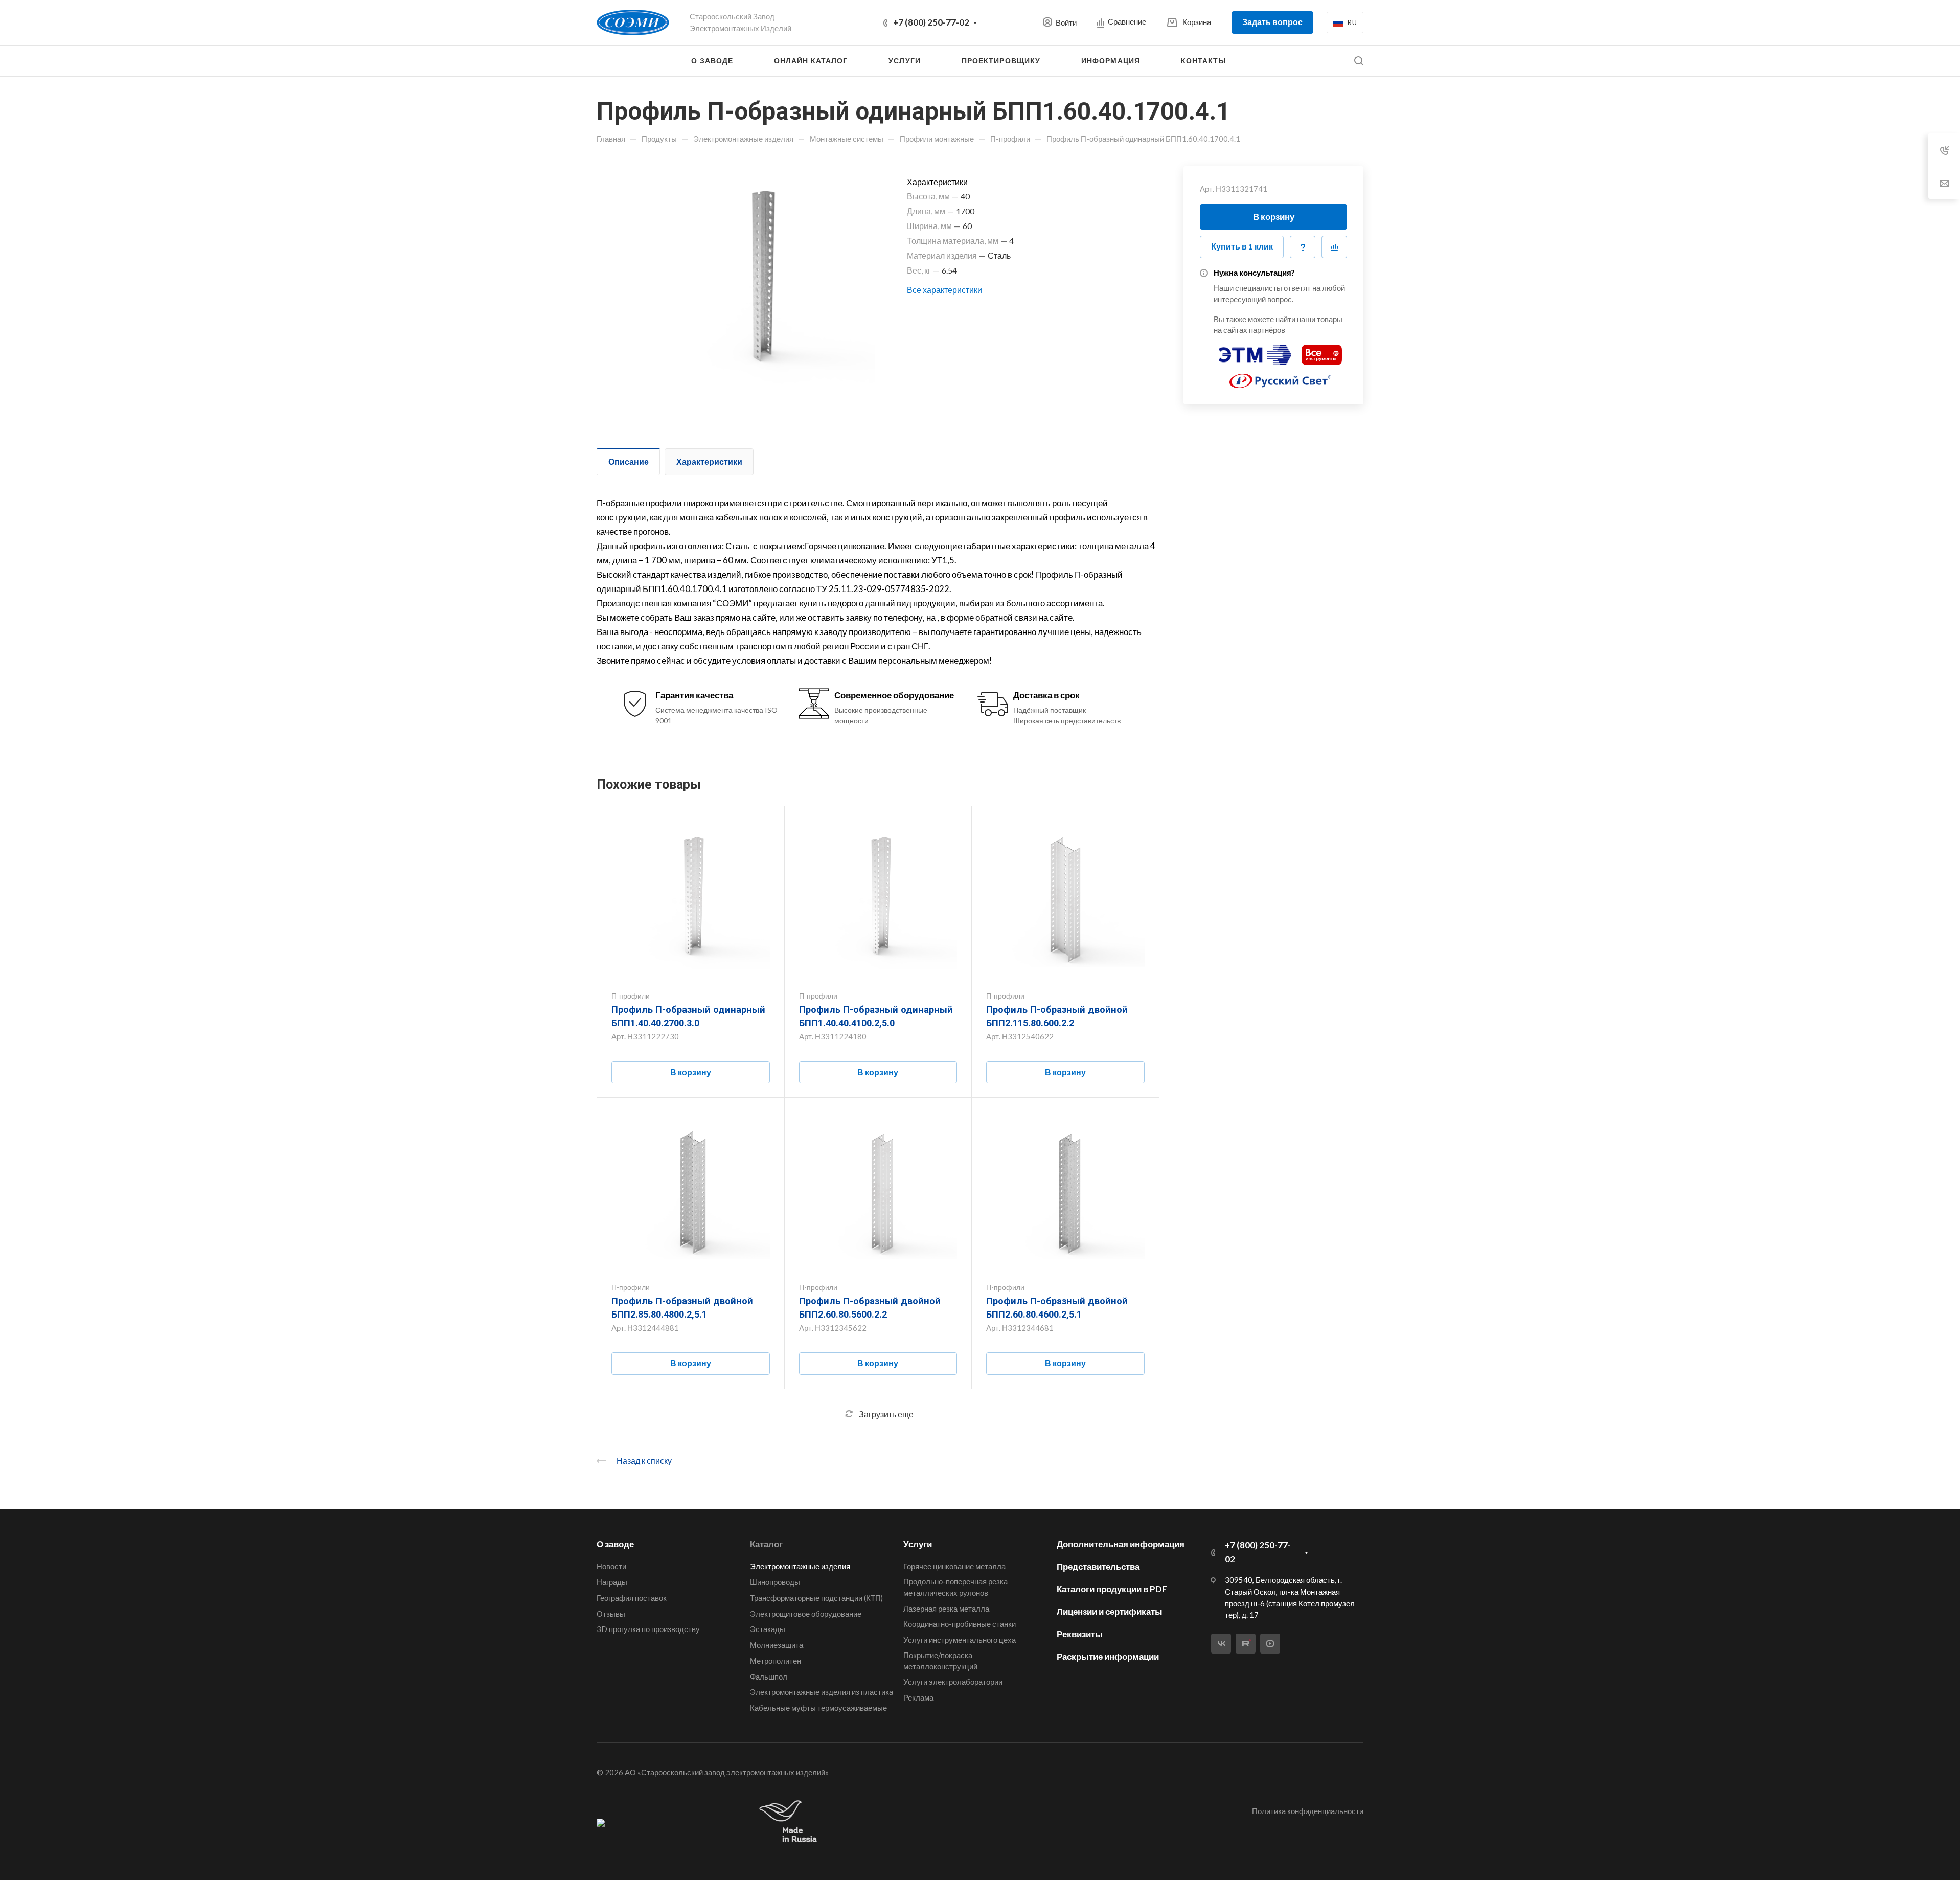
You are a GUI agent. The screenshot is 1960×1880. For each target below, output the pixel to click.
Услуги (918, 1544)
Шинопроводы (775, 1582)
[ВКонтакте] (1221, 1644)
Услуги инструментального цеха (960, 1640)
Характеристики (709, 461)
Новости (611, 1566)
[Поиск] (1359, 61)
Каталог (766, 1544)
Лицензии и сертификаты (1110, 1611)
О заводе (615, 1544)
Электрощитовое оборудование (806, 1614)
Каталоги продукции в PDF (1112, 1589)
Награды (612, 1582)
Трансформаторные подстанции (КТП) (816, 1598)
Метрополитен (776, 1661)
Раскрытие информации (1108, 1656)
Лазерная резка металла (946, 1609)
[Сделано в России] (790, 1822)
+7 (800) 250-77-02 (931, 22)
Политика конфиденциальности (1308, 1811)
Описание (629, 461)
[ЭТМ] (1255, 350)
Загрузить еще (886, 1414)
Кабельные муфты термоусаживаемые (818, 1708)
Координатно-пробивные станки (960, 1624)
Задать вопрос (1272, 22)
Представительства (1098, 1566)
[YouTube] (1270, 1644)
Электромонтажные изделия (800, 1566)
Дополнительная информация (1121, 1544)
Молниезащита (777, 1645)
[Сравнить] (1334, 247)
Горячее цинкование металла (954, 1566)
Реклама (918, 1697)
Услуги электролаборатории (953, 1682)
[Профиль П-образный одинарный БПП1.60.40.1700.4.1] (759, 282)
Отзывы (611, 1614)
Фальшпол (769, 1677)
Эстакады (768, 1629)
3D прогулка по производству (648, 1629)
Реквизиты (1080, 1634)
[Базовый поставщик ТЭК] (601, 1822)
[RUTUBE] (1246, 1644)
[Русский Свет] (1281, 377)
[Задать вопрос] (1303, 247)
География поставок (632, 1598)
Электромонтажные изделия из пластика (822, 1692)
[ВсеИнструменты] (1322, 350)
